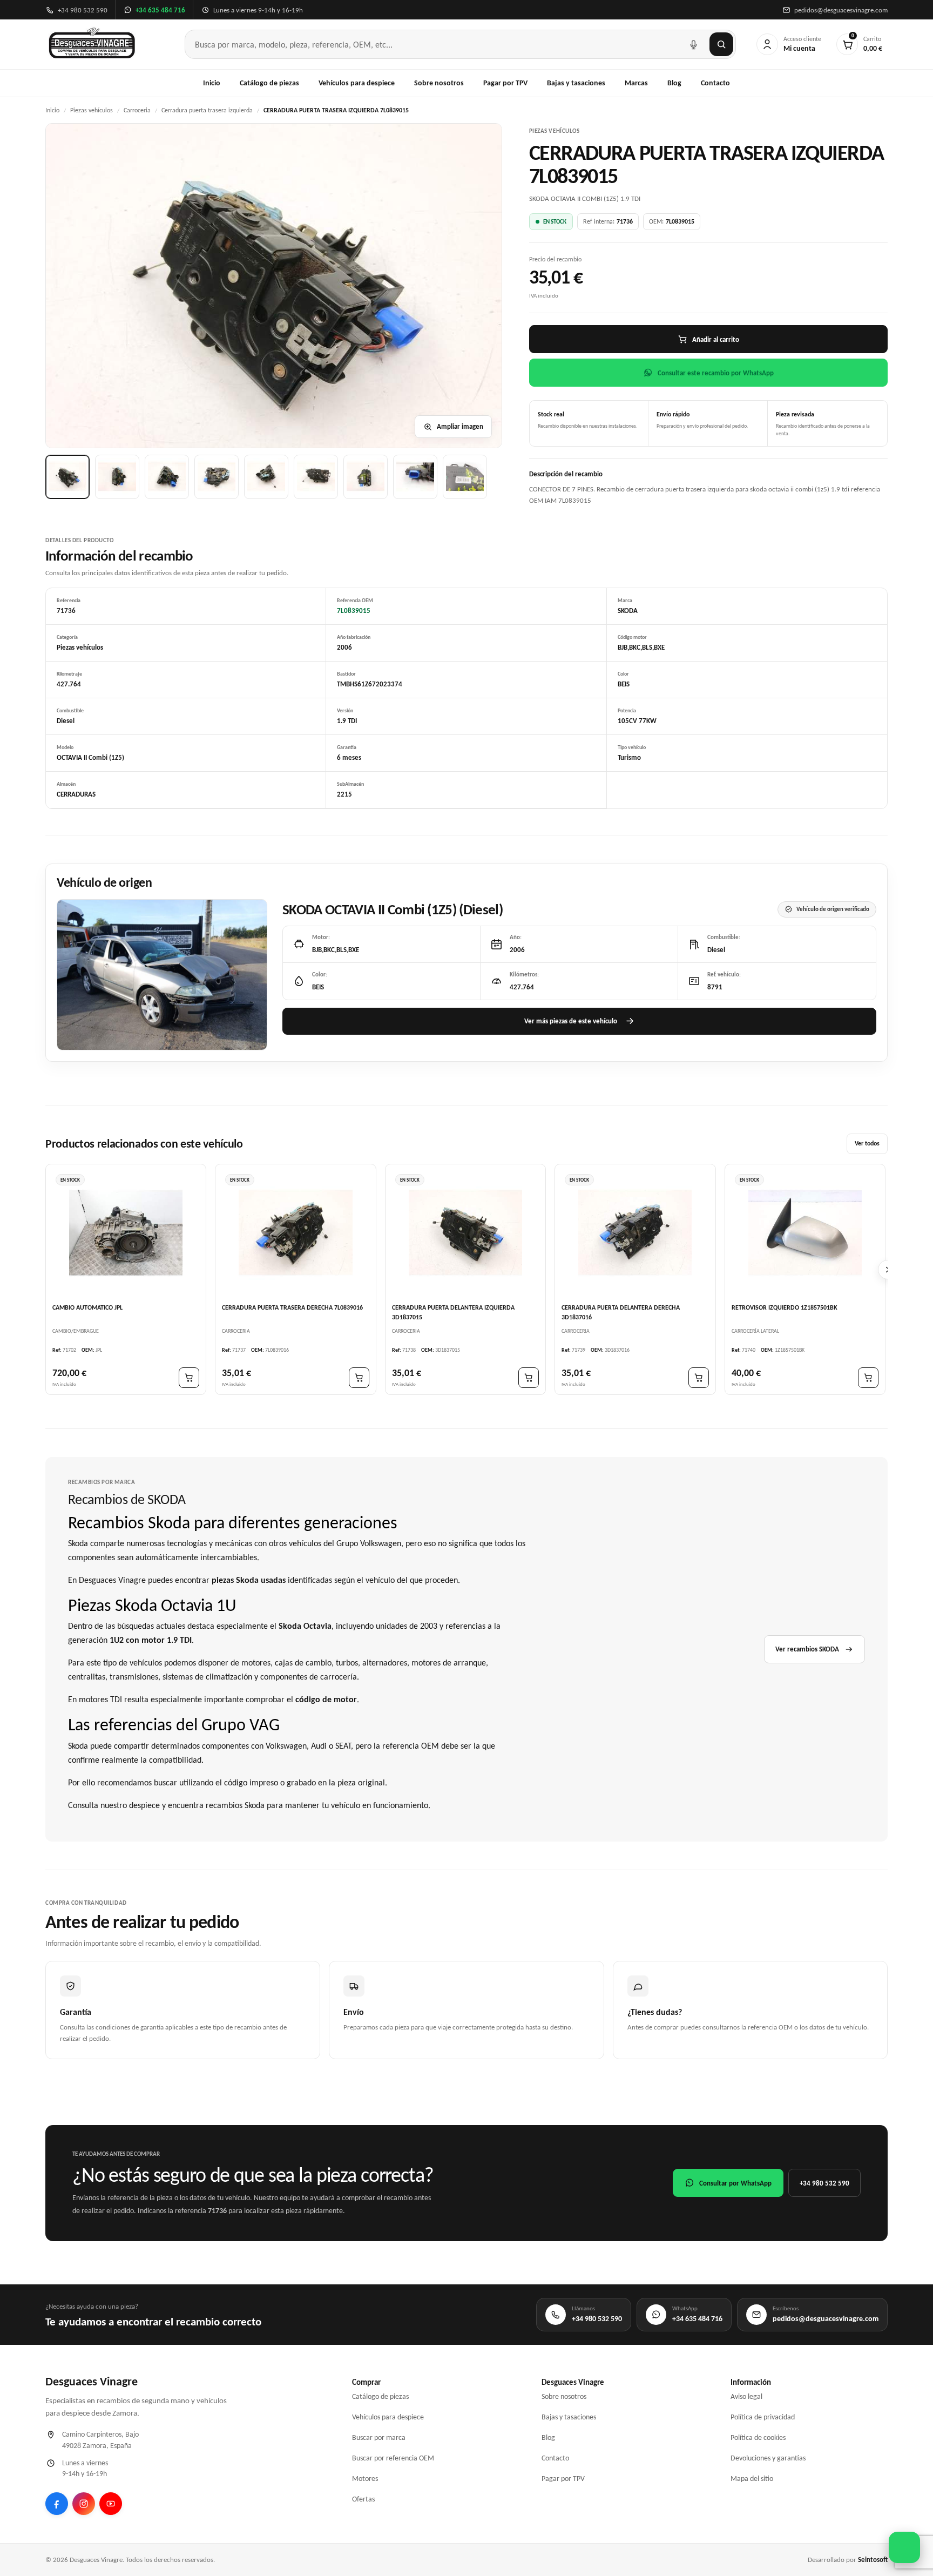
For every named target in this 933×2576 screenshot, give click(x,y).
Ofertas (363, 2499)
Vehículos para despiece (357, 83)
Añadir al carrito (716, 339)
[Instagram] (84, 2504)
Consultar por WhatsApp (735, 2183)
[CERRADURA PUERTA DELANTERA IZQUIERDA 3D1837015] (465, 1233)
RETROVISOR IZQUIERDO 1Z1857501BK (785, 1307)
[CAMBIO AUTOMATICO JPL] (126, 1233)
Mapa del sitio (752, 2479)
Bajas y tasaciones (576, 83)
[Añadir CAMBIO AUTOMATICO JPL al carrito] (189, 1378)
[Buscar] (721, 44)
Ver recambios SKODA (807, 1649)
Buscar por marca (379, 2437)
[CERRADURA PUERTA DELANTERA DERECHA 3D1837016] (635, 1233)
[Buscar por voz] (693, 44)
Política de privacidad (763, 2417)
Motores (365, 2479)
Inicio (212, 83)
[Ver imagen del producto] (67, 477)
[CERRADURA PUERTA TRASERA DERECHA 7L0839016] (295, 1233)
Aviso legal (746, 2396)
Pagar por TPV (505, 83)
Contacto (715, 83)
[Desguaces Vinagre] (92, 44)
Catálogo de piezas (269, 83)
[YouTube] (111, 2504)
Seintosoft (873, 2560)
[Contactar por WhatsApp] (904, 2547)
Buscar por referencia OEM (393, 2458)
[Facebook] (57, 2504)
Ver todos (867, 1143)
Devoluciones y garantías (768, 2458)
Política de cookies (758, 2437)
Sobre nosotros (439, 83)
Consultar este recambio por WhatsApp (716, 373)
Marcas (636, 83)
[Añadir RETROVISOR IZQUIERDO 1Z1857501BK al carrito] (868, 1378)
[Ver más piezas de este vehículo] (162, 975)
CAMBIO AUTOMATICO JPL (87, 1307)
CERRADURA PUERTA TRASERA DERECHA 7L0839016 (292, 1307)
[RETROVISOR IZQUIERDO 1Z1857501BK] (805, 1233)
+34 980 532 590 (824, 2183)
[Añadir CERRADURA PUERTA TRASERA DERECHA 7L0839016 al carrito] (359, 1378)
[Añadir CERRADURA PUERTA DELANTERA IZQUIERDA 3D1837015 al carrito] (529, 1378)
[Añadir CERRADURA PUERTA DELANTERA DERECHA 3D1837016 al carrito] (699, 1378)
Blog (674, 83)
